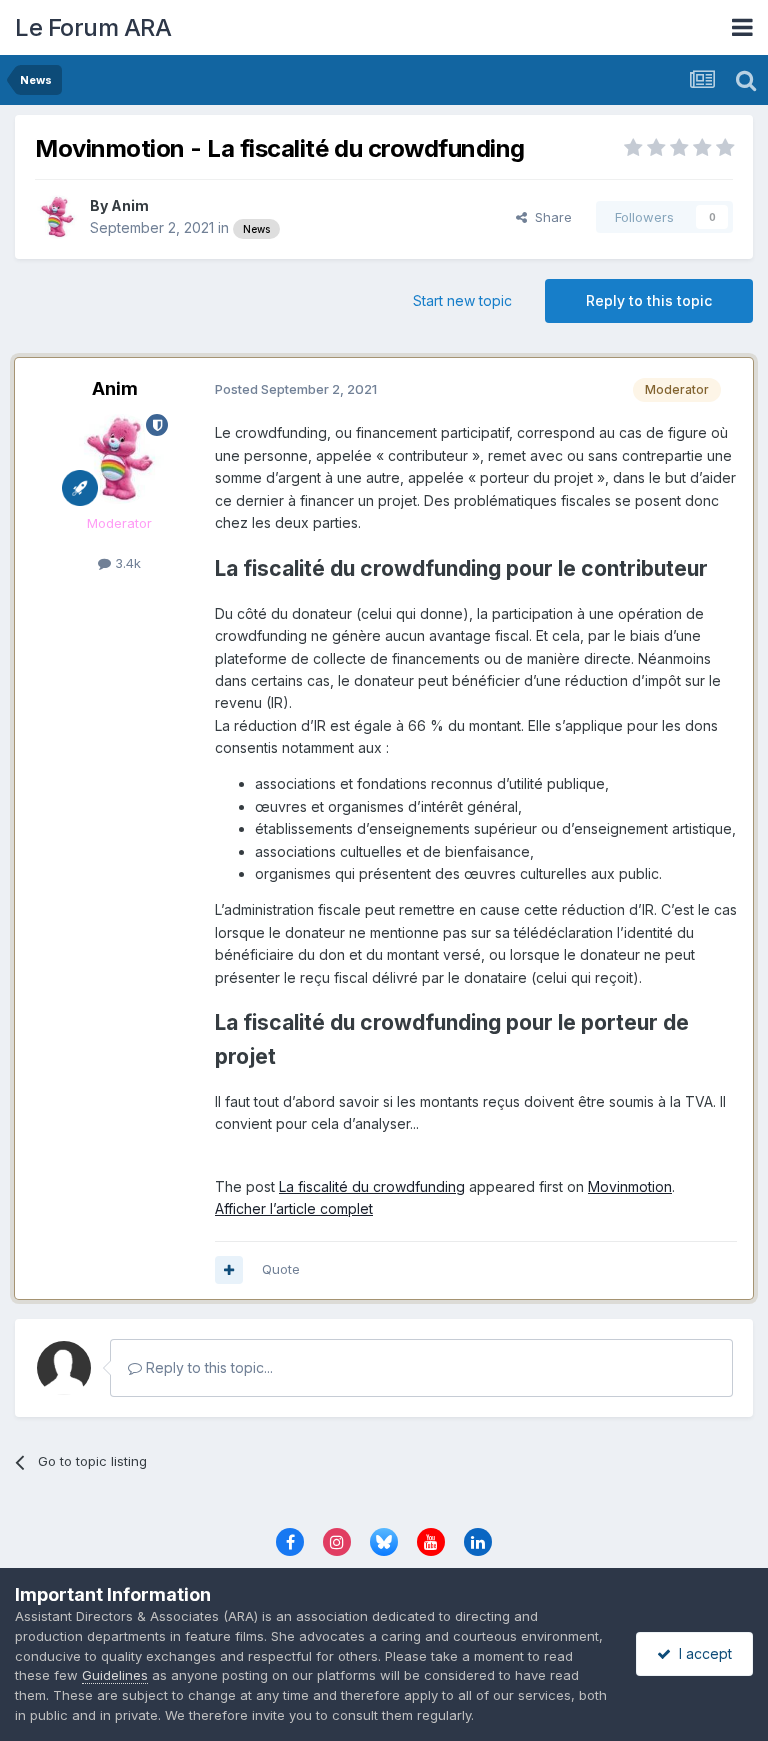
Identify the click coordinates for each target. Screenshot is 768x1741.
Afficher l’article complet (294, 1208)
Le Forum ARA (93, 27)
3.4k (126, 563)
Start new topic (462, 300)
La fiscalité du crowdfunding (372, 1186)
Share (549, 217)
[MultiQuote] (229, 1270)
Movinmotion (630, 1186)
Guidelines (115, 1675)
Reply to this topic (649, 300)
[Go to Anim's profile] (57, 217)
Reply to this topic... (207, 1367)
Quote (281, 1269)
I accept (701, 1653)
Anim (130, 205)
